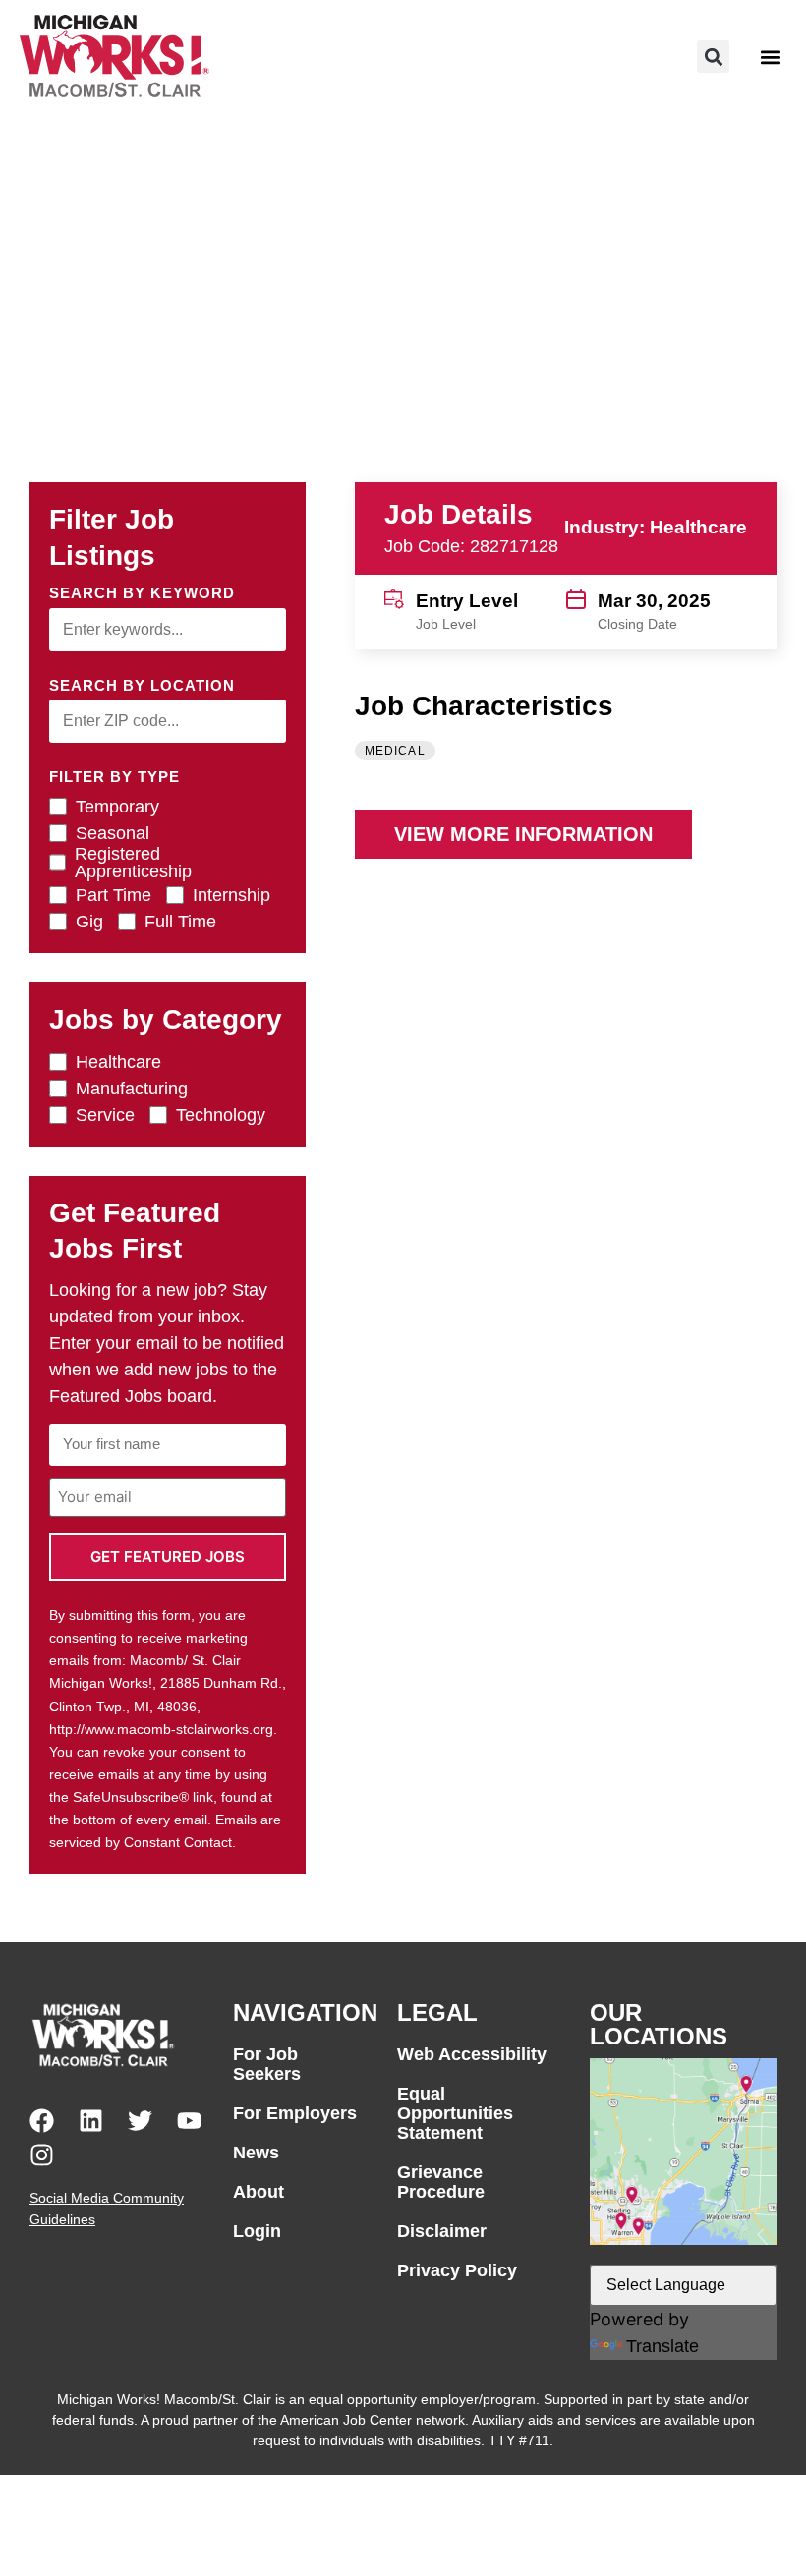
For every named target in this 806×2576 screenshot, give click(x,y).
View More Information (523, 834)
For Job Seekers (267, 2064)
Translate (662, 2346)
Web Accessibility (472, 2054)
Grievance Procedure (441, 2182)
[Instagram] (42, 2155)
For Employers (295, 2113)
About (259, 2192)
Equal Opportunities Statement (455, 2113)
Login (257, 2231)
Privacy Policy (457, 2270)
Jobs (121, 164)
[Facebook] (42, 2121)
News (256, 2153)
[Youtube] (189, 2121)
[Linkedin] (91, 2121)
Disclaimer (442, 2231)
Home (61, 164)
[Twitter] (140, 2121)
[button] (713, 56)
